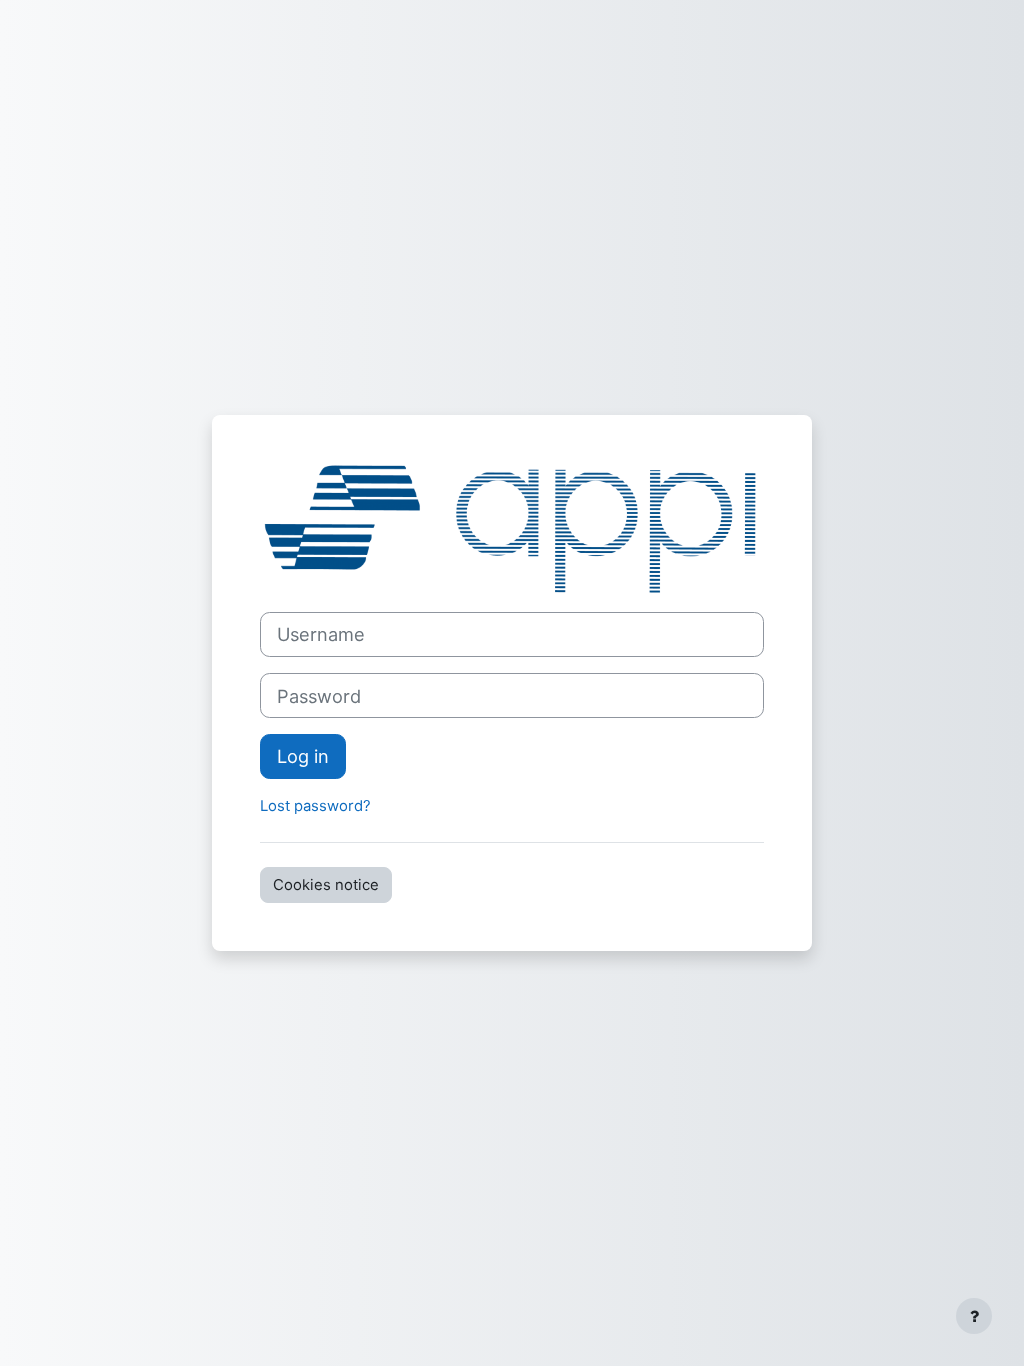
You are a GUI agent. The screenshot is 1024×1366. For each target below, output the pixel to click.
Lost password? (315, 806)
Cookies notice (326, 885)
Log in (303, 756)
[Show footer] (974, 1316)
